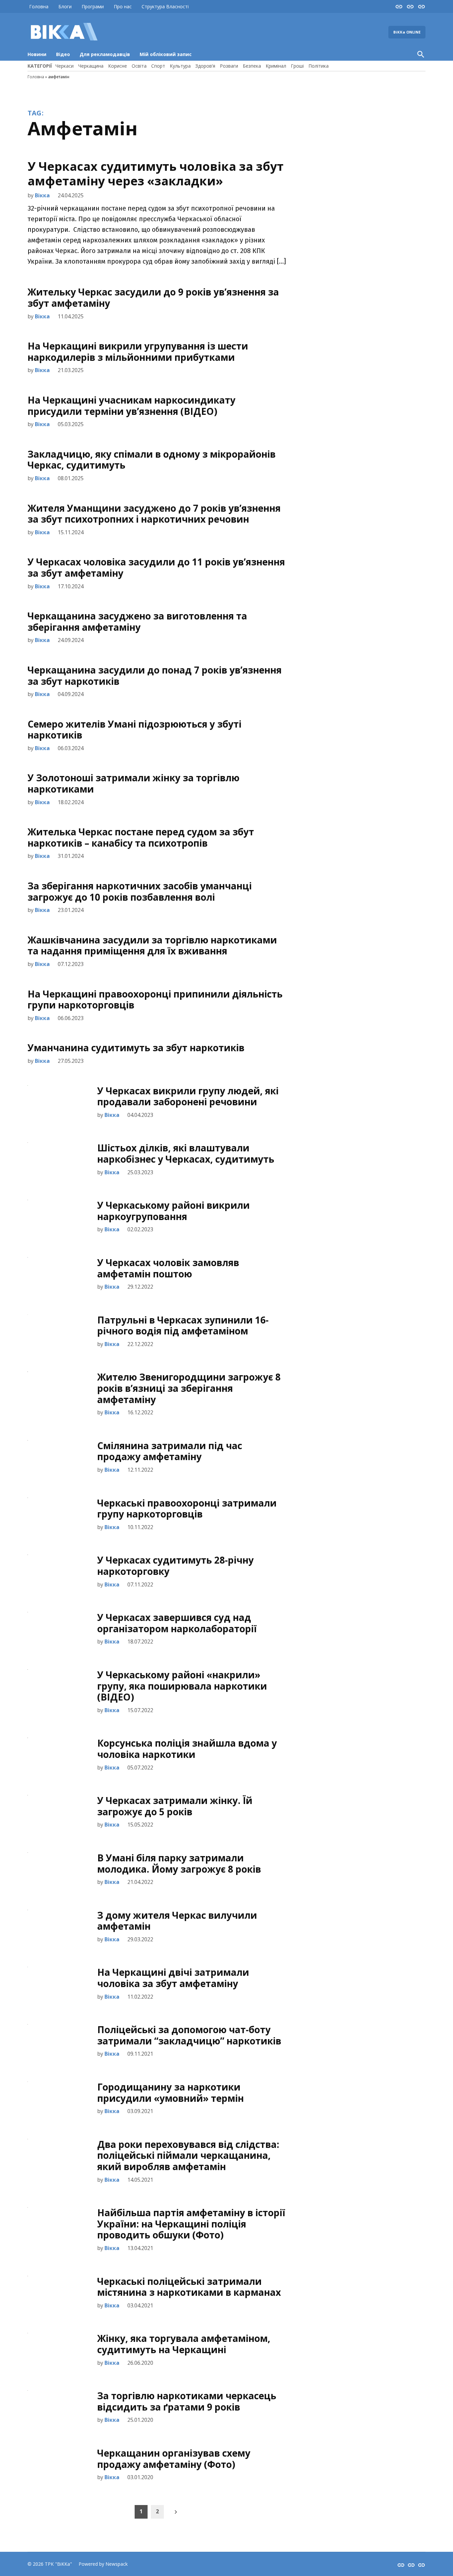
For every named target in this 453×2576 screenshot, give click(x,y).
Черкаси (65, 66)
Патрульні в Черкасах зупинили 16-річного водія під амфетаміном (183, 1325)
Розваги (229, 66)
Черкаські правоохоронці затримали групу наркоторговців (187, 1509)
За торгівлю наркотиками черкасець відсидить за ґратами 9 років (187, 2401)
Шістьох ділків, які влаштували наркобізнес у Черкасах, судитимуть (186, 1153)
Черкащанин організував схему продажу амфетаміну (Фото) (174, 2459)
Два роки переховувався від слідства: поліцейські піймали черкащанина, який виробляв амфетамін (188, 2155)
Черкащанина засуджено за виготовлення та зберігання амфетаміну (137, 621)
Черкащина (91, 66)
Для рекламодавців (105, 54)
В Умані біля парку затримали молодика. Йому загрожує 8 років (179, 1863)
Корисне (118, 66)
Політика (319, 66)
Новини (37, 54)
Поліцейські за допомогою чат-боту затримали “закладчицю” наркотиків (189, 2035)
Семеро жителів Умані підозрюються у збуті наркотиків (134, 730)
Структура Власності (165, 6)
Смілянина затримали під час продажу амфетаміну (170, 1451)
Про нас (123, 6)
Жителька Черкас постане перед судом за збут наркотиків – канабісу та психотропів (141, 837)
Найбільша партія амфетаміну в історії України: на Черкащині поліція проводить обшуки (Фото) (191, 2224)
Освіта (139, 66)
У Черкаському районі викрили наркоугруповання (173, 1211)
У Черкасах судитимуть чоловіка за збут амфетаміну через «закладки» (156, 173)
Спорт (158, 66)
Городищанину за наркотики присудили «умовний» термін (170, 2093)
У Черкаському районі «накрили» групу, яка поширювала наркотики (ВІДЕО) (182, 1686)
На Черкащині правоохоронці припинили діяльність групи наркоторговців (155, 999)
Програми (93, 6)
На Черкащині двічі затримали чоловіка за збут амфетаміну (173, 1978)
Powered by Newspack (103, 2564)
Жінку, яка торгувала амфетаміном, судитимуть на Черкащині (184, 2344)
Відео (63, 54)
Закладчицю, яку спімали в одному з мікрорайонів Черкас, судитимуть (152, 460)
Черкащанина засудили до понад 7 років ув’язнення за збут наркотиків (155, 676)
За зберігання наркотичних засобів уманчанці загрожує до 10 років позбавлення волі (140, 891)
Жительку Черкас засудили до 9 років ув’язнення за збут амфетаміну (153, 297)
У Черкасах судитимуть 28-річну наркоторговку (175, 1566)
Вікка (42, 195)
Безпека (252, 66)
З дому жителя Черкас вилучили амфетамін (177, 1921)
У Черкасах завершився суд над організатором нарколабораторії (177, 1623)
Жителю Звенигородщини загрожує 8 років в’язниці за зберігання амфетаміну (189, 1388)
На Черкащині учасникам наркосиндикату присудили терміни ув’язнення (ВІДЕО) (131, 406)
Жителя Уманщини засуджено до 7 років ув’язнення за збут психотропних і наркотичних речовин (154, 514)
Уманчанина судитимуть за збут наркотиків (136, 1048)
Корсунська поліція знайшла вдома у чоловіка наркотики (187, 1749)
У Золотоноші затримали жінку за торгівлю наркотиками (133, 783)
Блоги (65, 6)
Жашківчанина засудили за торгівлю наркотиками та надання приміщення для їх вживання (152, 945)
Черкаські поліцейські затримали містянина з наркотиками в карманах (189, 2287)
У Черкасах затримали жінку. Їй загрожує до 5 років (175, 1806)
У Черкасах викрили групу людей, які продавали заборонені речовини (188, 1096)
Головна (39, 6)
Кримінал (276, 66)
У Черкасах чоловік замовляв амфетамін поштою (168, 1268)
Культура (180, 66)
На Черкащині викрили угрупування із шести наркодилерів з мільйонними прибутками (138, 352)
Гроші (297, 66)
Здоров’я (205, 66)
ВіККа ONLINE (407, 32)
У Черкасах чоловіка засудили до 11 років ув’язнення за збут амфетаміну (156, 567)
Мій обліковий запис (166, 54)
